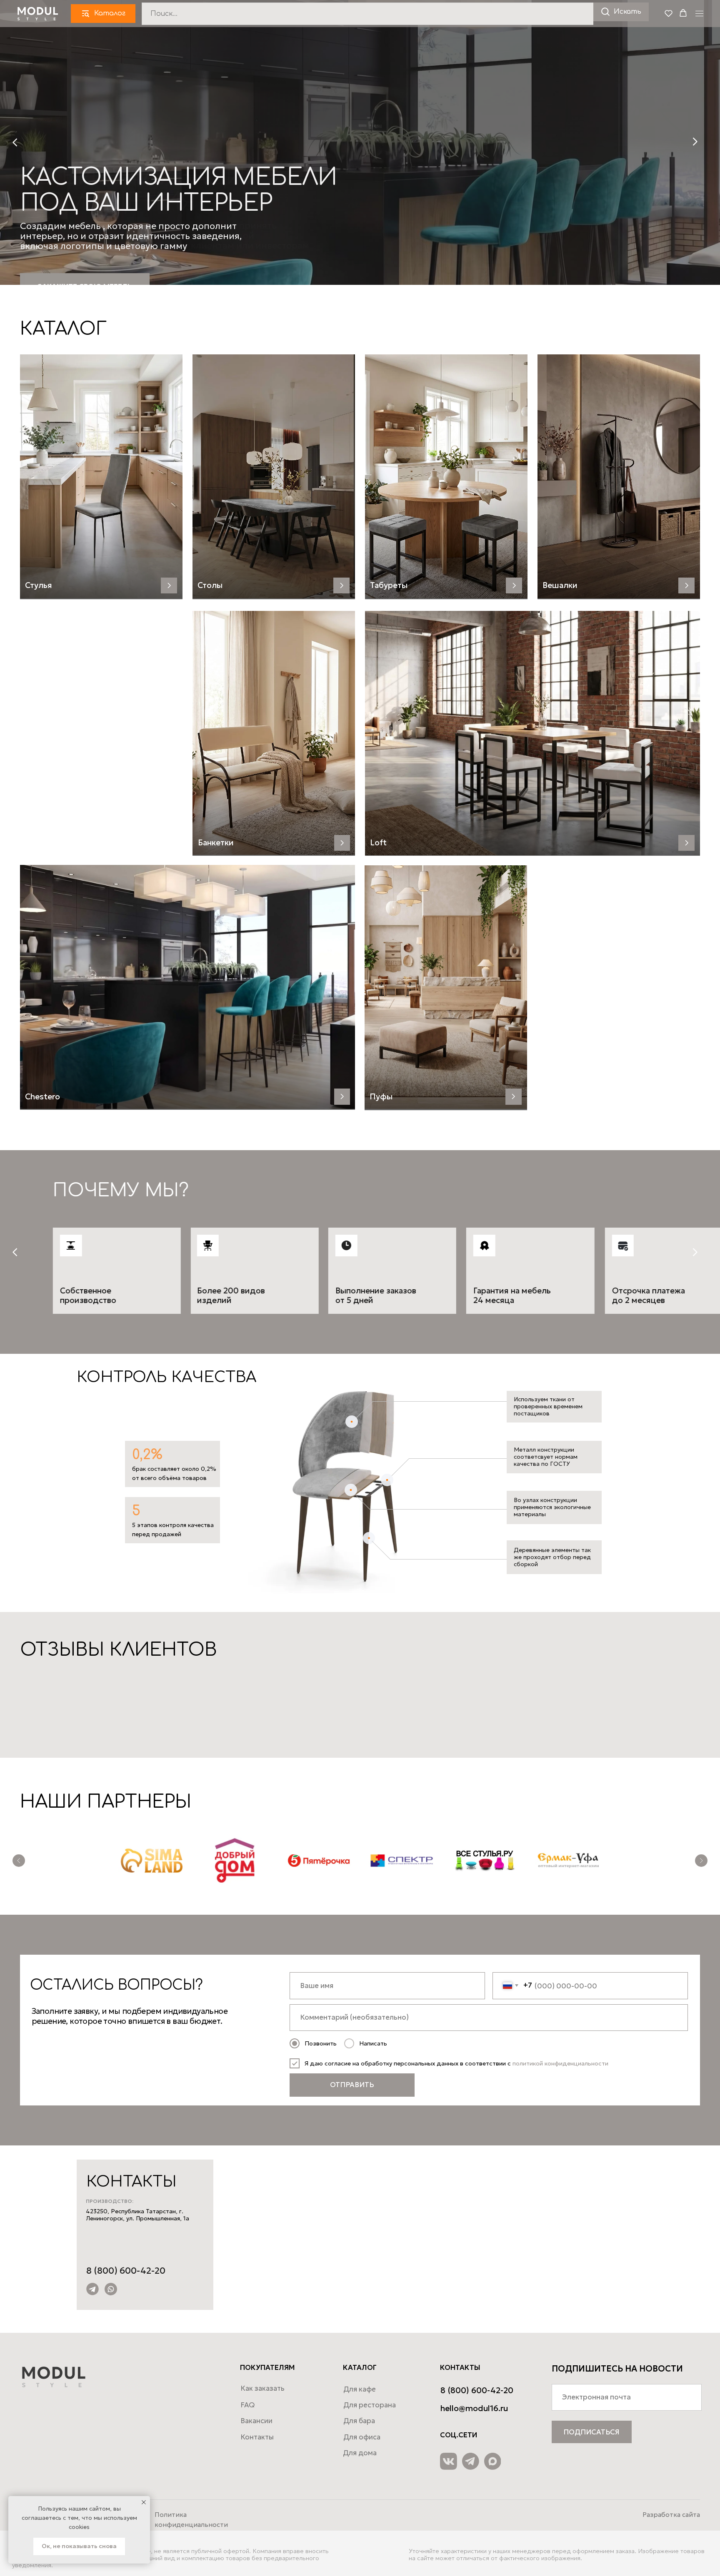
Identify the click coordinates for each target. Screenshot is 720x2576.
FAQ (247, 2405)
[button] (669, 13)
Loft (378, 842)
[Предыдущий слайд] (19, 1861)
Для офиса (362, 2437)
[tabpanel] (360, 1252)
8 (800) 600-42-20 (126, 2271)
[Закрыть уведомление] (144, 2502)
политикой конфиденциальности (560, 2063)
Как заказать (262, 2388)
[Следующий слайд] (701, 1861)
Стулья (39, 585)
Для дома (360, 2453)
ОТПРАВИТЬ (352, 2085)
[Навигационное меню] (699, 14)
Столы (210, 585)
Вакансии (256, 2421)
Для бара (359, 2421)
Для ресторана (370, 2405)
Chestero (42, 1096)
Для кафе (360, 2389)
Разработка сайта (671, 2515)
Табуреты (389, 585)
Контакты (257, 2437)
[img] (532, 733)
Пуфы (381, 1096)
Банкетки (216, 842)
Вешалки (560, 585)
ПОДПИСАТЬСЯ (591, 2432)
